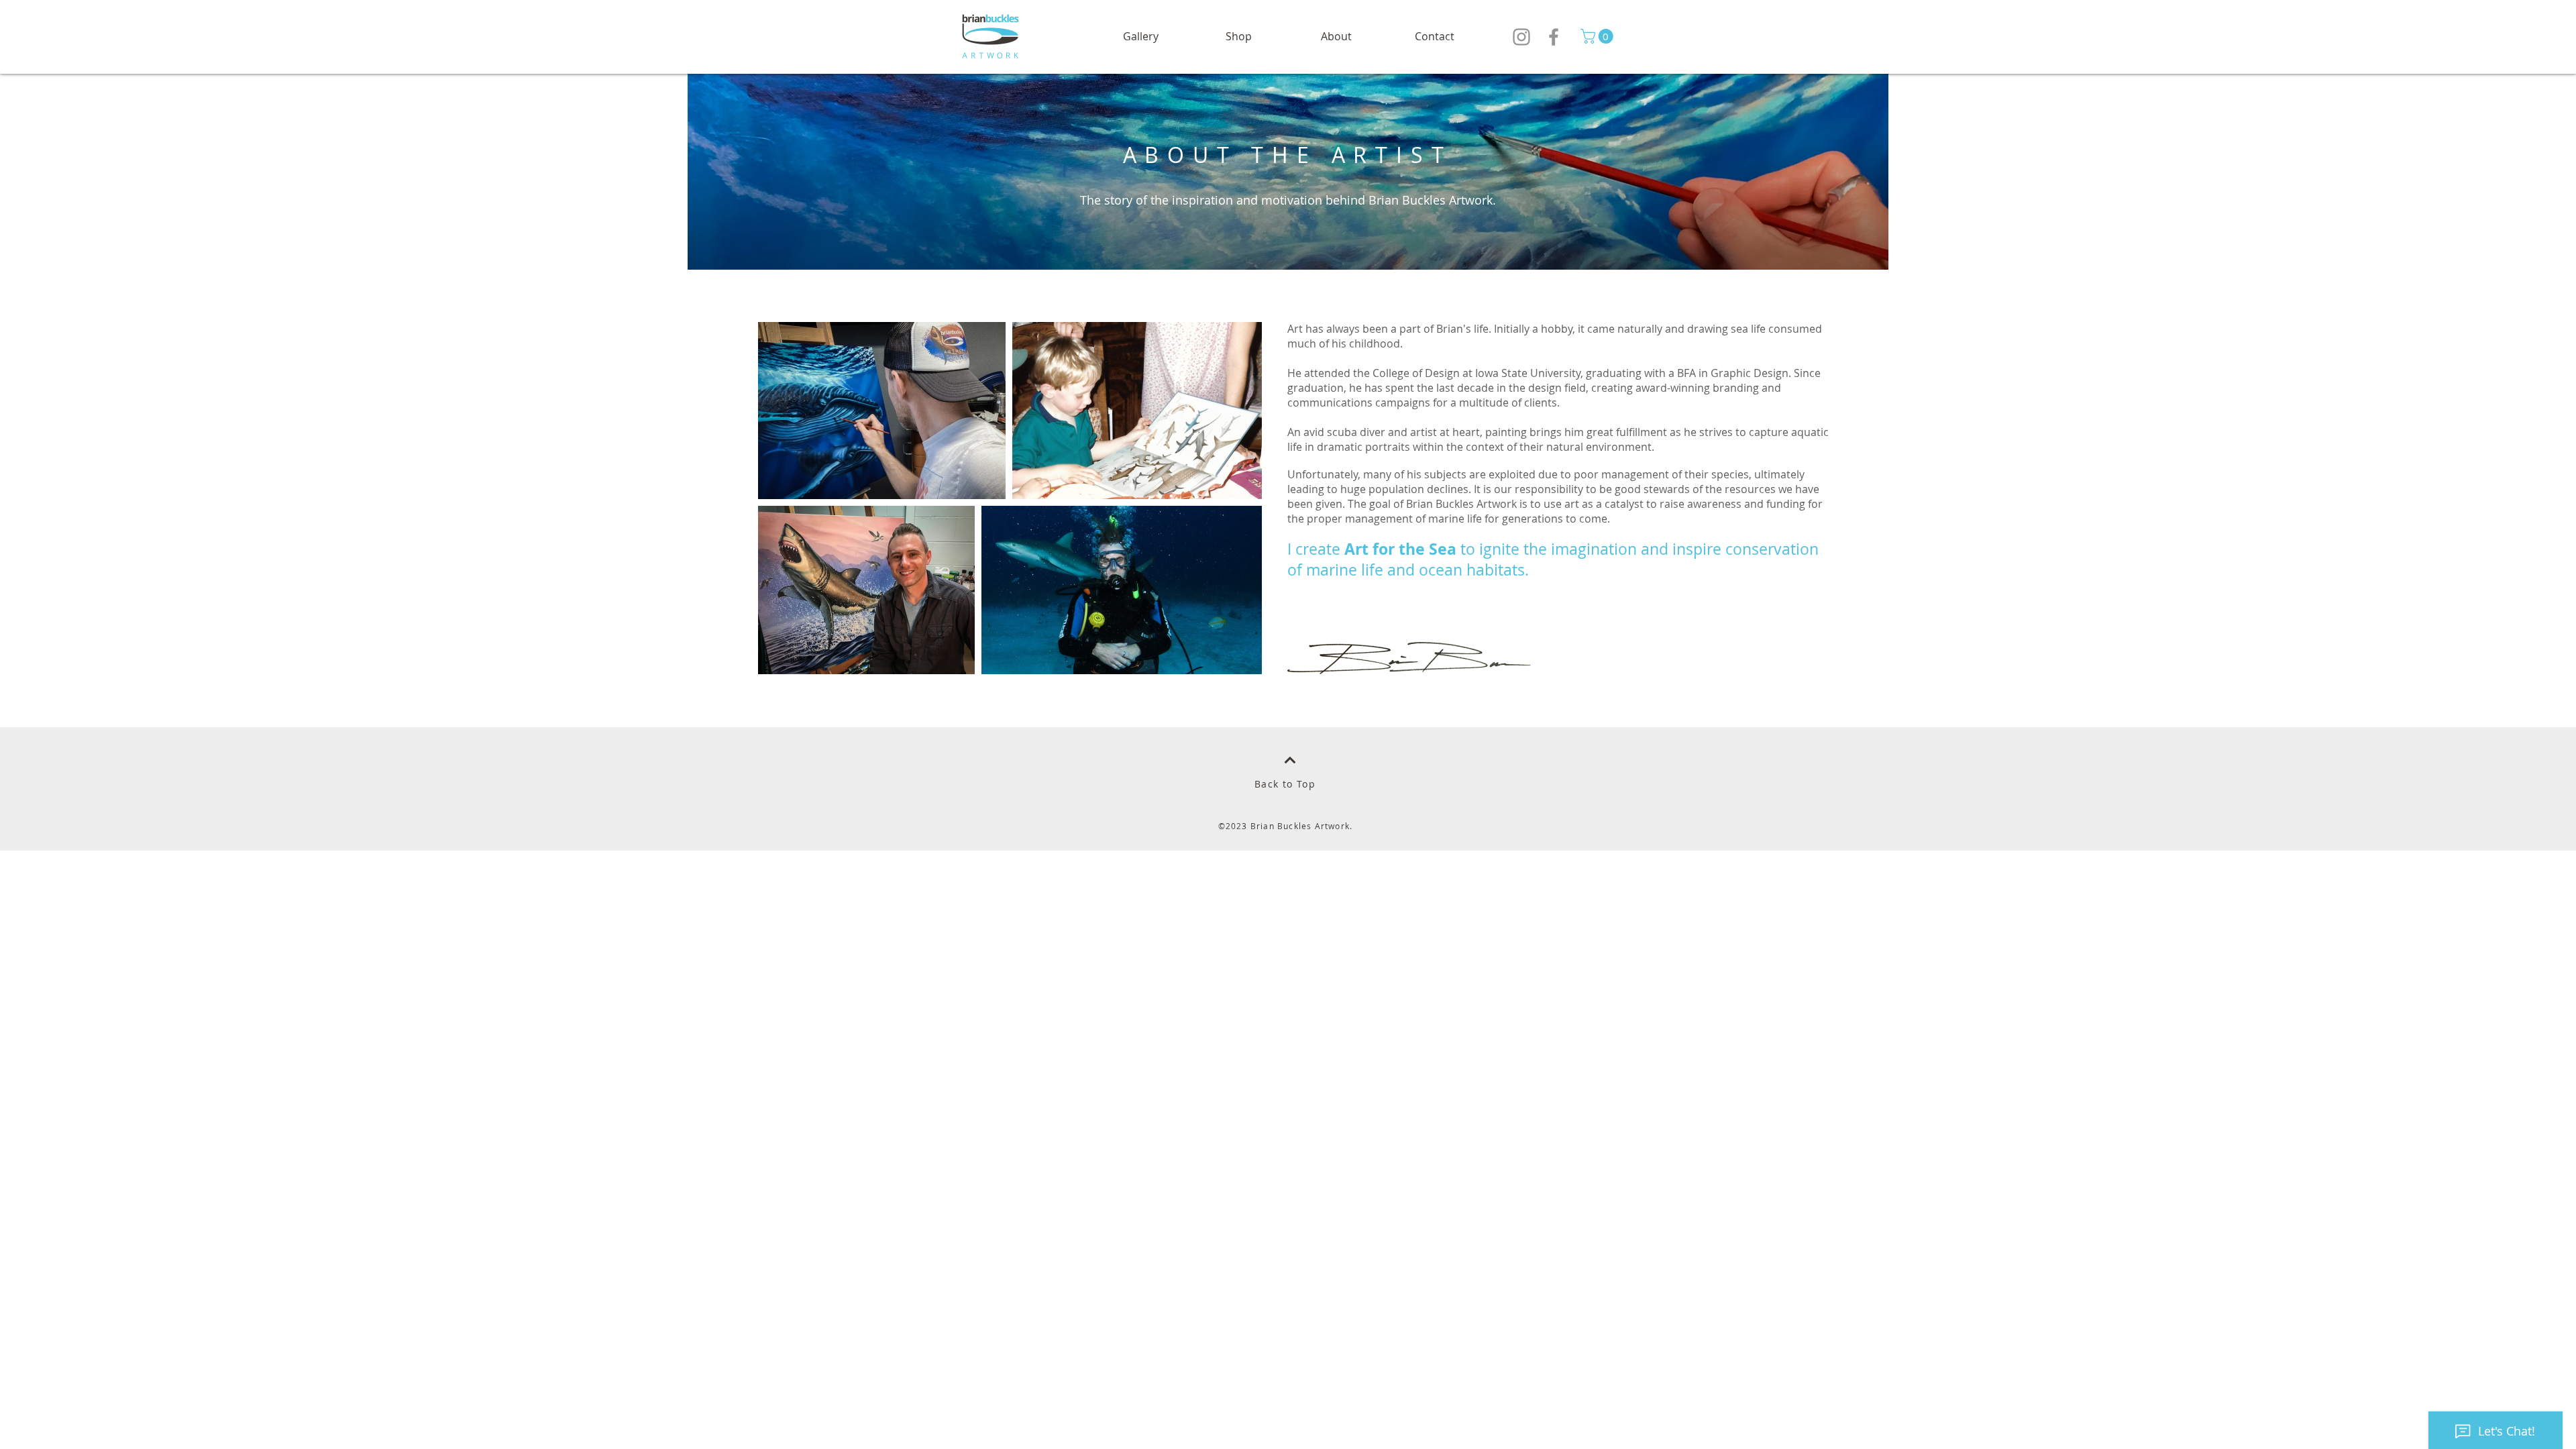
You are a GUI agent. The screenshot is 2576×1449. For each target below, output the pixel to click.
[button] (1238, 37)
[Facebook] (1554, 37)
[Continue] (1290, 760)
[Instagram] (1521, 37)
